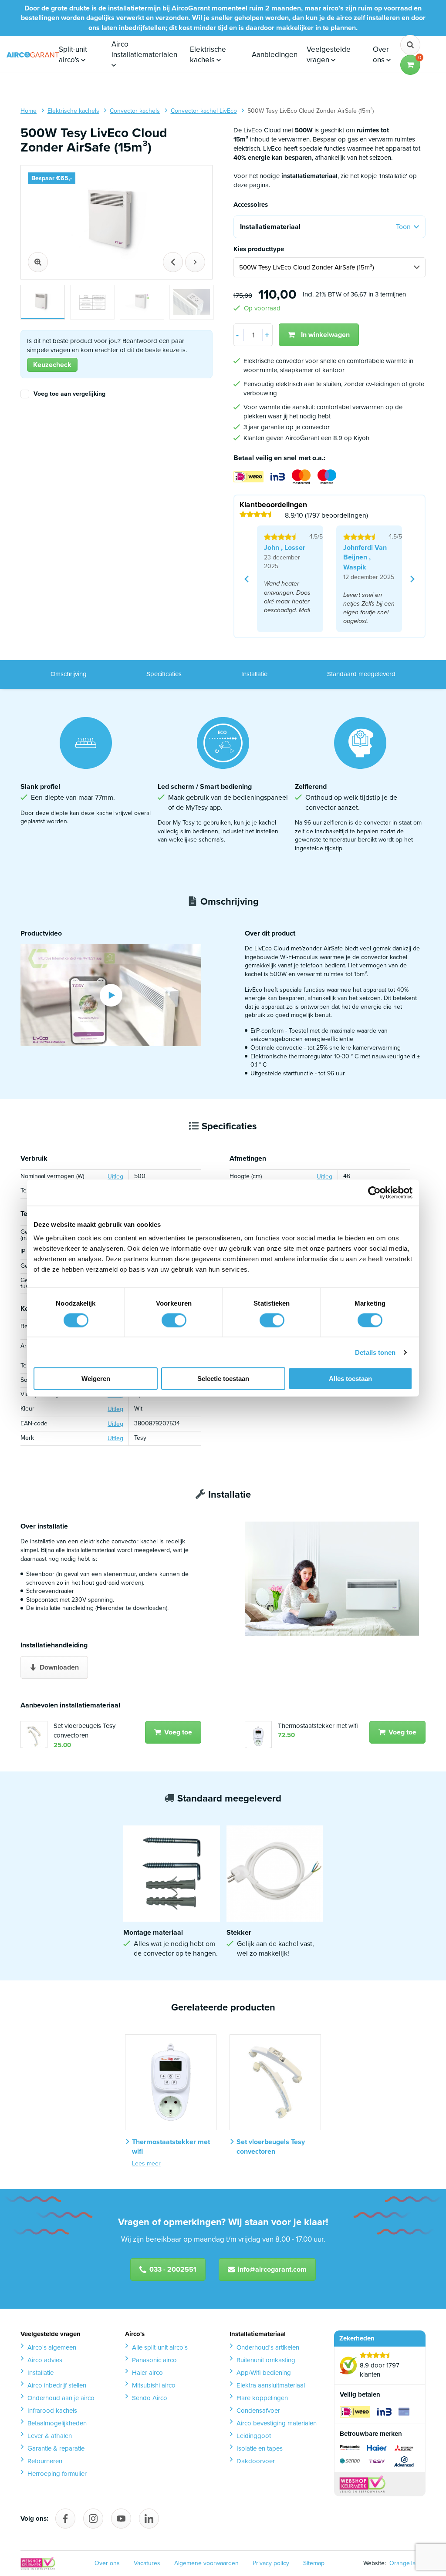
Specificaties (164, 674)
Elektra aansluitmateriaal (271, 2385)
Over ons (381, 55)
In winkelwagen (325, 335)
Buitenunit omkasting (266, 2360)
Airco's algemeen (52, 2347)
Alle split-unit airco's (160, 2347)
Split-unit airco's (73, 55)
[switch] (174, 1320)
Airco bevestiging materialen (277, 2423)
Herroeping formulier (57, 2474)
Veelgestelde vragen (329, 55)
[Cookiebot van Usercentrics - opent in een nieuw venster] (374, 1192)
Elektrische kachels (208, 55)
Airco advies (45, 2360)
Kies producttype (259, 249)
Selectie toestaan (223, 1379)
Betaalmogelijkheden (57, 2423)
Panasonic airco (154, 2360)
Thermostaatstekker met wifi (318, 1726)
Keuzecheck (52, 365)
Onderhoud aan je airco (61, 2398)
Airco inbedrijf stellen (57, 2385)
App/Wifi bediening (264, 2373)
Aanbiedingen (275, 55)
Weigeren (96, 1379)
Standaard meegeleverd (361, 674)
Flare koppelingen (262, 2398)
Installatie (254, 674)
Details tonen (375, 1352)
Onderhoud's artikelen (268, 2347)
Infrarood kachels (52, 2411)
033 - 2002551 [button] (173, 2269)
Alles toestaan (350, 1379)
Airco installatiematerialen (144, 49)
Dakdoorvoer (256, 2461)
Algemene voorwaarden (206, 2563)
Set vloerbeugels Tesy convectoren (84, 1731)
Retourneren (45, 2461)
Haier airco (147, 2373)
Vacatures (147, 2563)
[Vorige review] (247, 579)
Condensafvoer (258, 2411)
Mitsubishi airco (154, 2385)
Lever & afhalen (50, 2436)
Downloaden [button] (59, 1667)
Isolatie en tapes (260, 2448)
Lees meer (146, 2164)
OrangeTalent (406, 2563)
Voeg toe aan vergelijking (69, 394)
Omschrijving (69, 674)
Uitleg (115, 1177)
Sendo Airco (150, 2398)
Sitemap (314, 2563)
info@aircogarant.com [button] (272, 2269)
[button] (410, 65)
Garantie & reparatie (56, 2448)
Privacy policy (271, 2563)
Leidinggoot (254, 2436)
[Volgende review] (412, 579)
